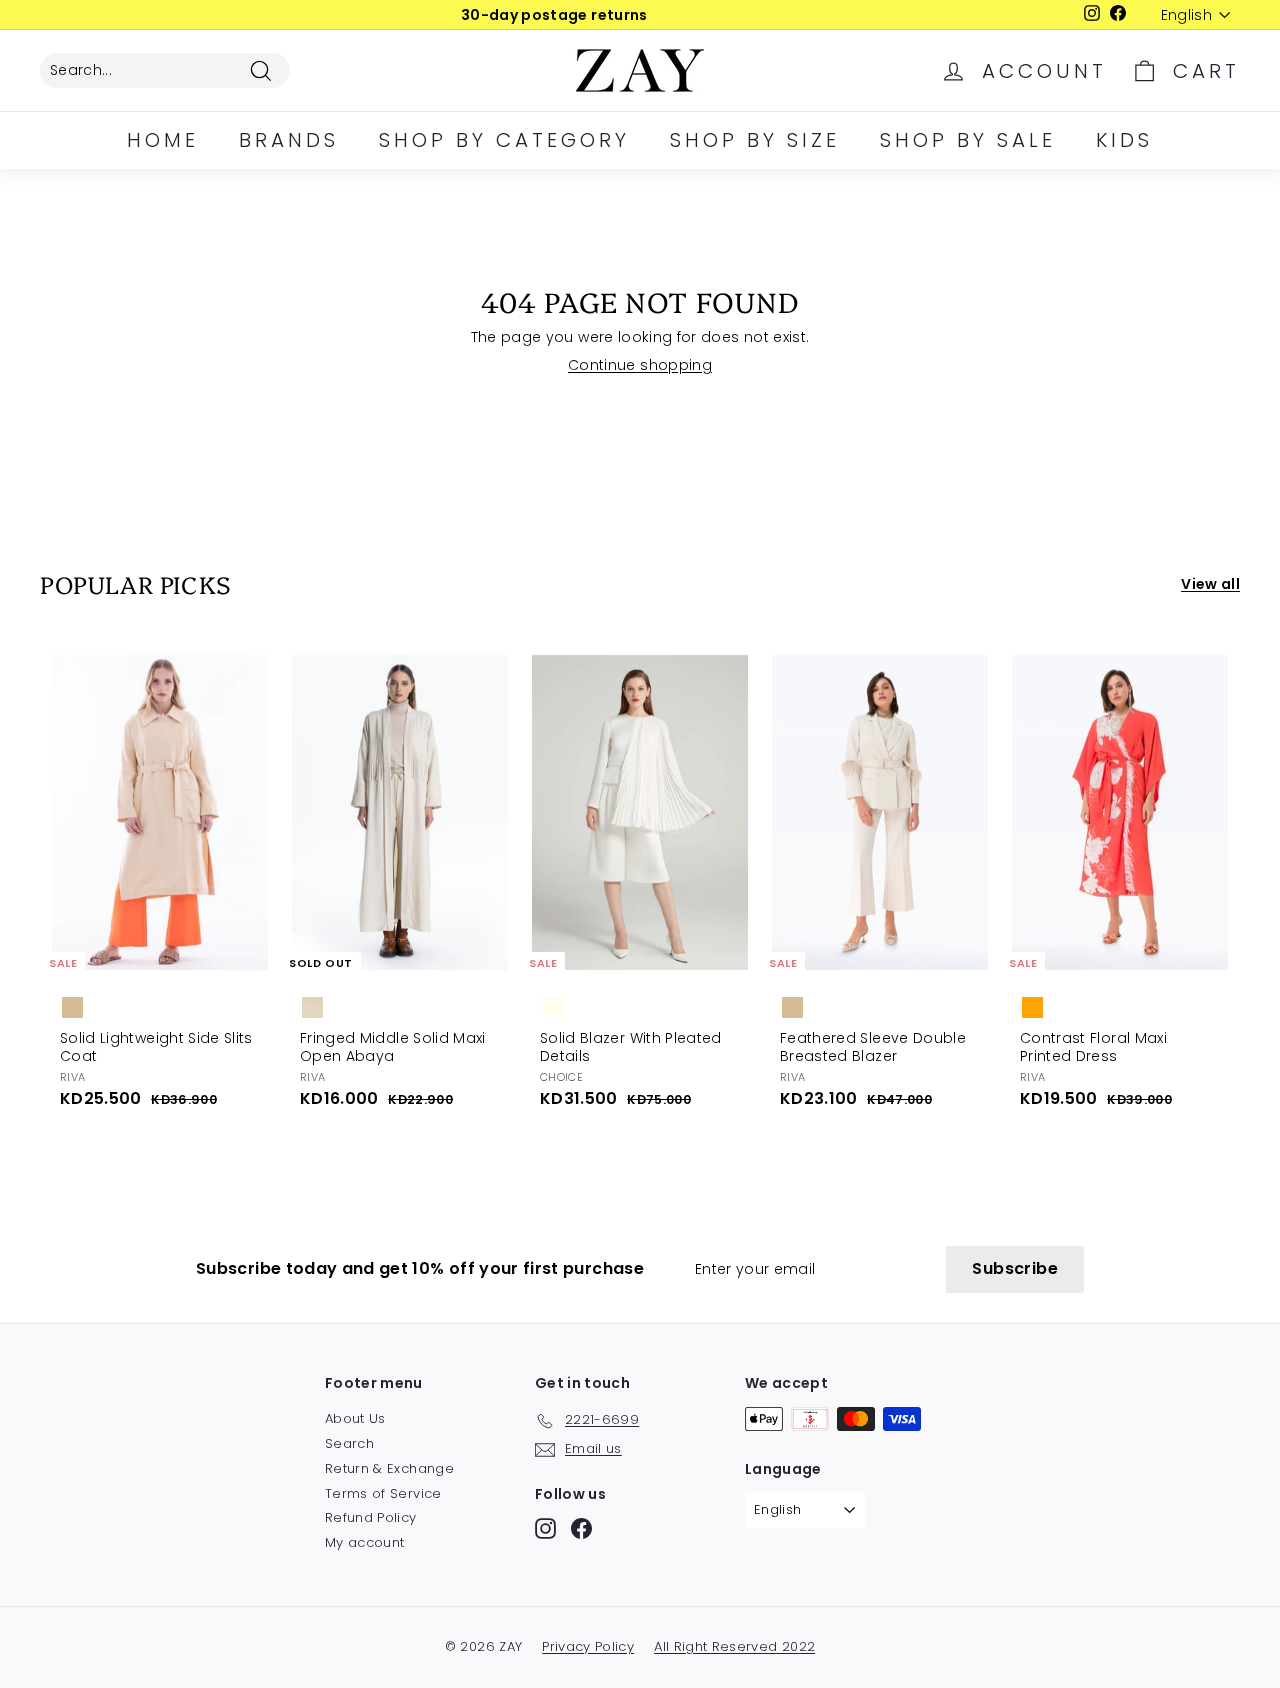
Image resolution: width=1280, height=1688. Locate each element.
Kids (1124, 140)
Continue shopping (640, 365)
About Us (355, 1418)
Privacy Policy (588, 1646)
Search (349, 1443)
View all (1210, 584)
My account (365, 1542)
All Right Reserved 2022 (734, 1646)
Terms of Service (383, 1493)
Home (163, 140)
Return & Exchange (389, 1468)
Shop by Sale (968, 140)
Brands (289, 140)
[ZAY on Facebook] (581, 1528)
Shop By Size (755, 140)
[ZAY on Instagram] (545, 1528)
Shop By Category (504, 140)
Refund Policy (371, 1517)
